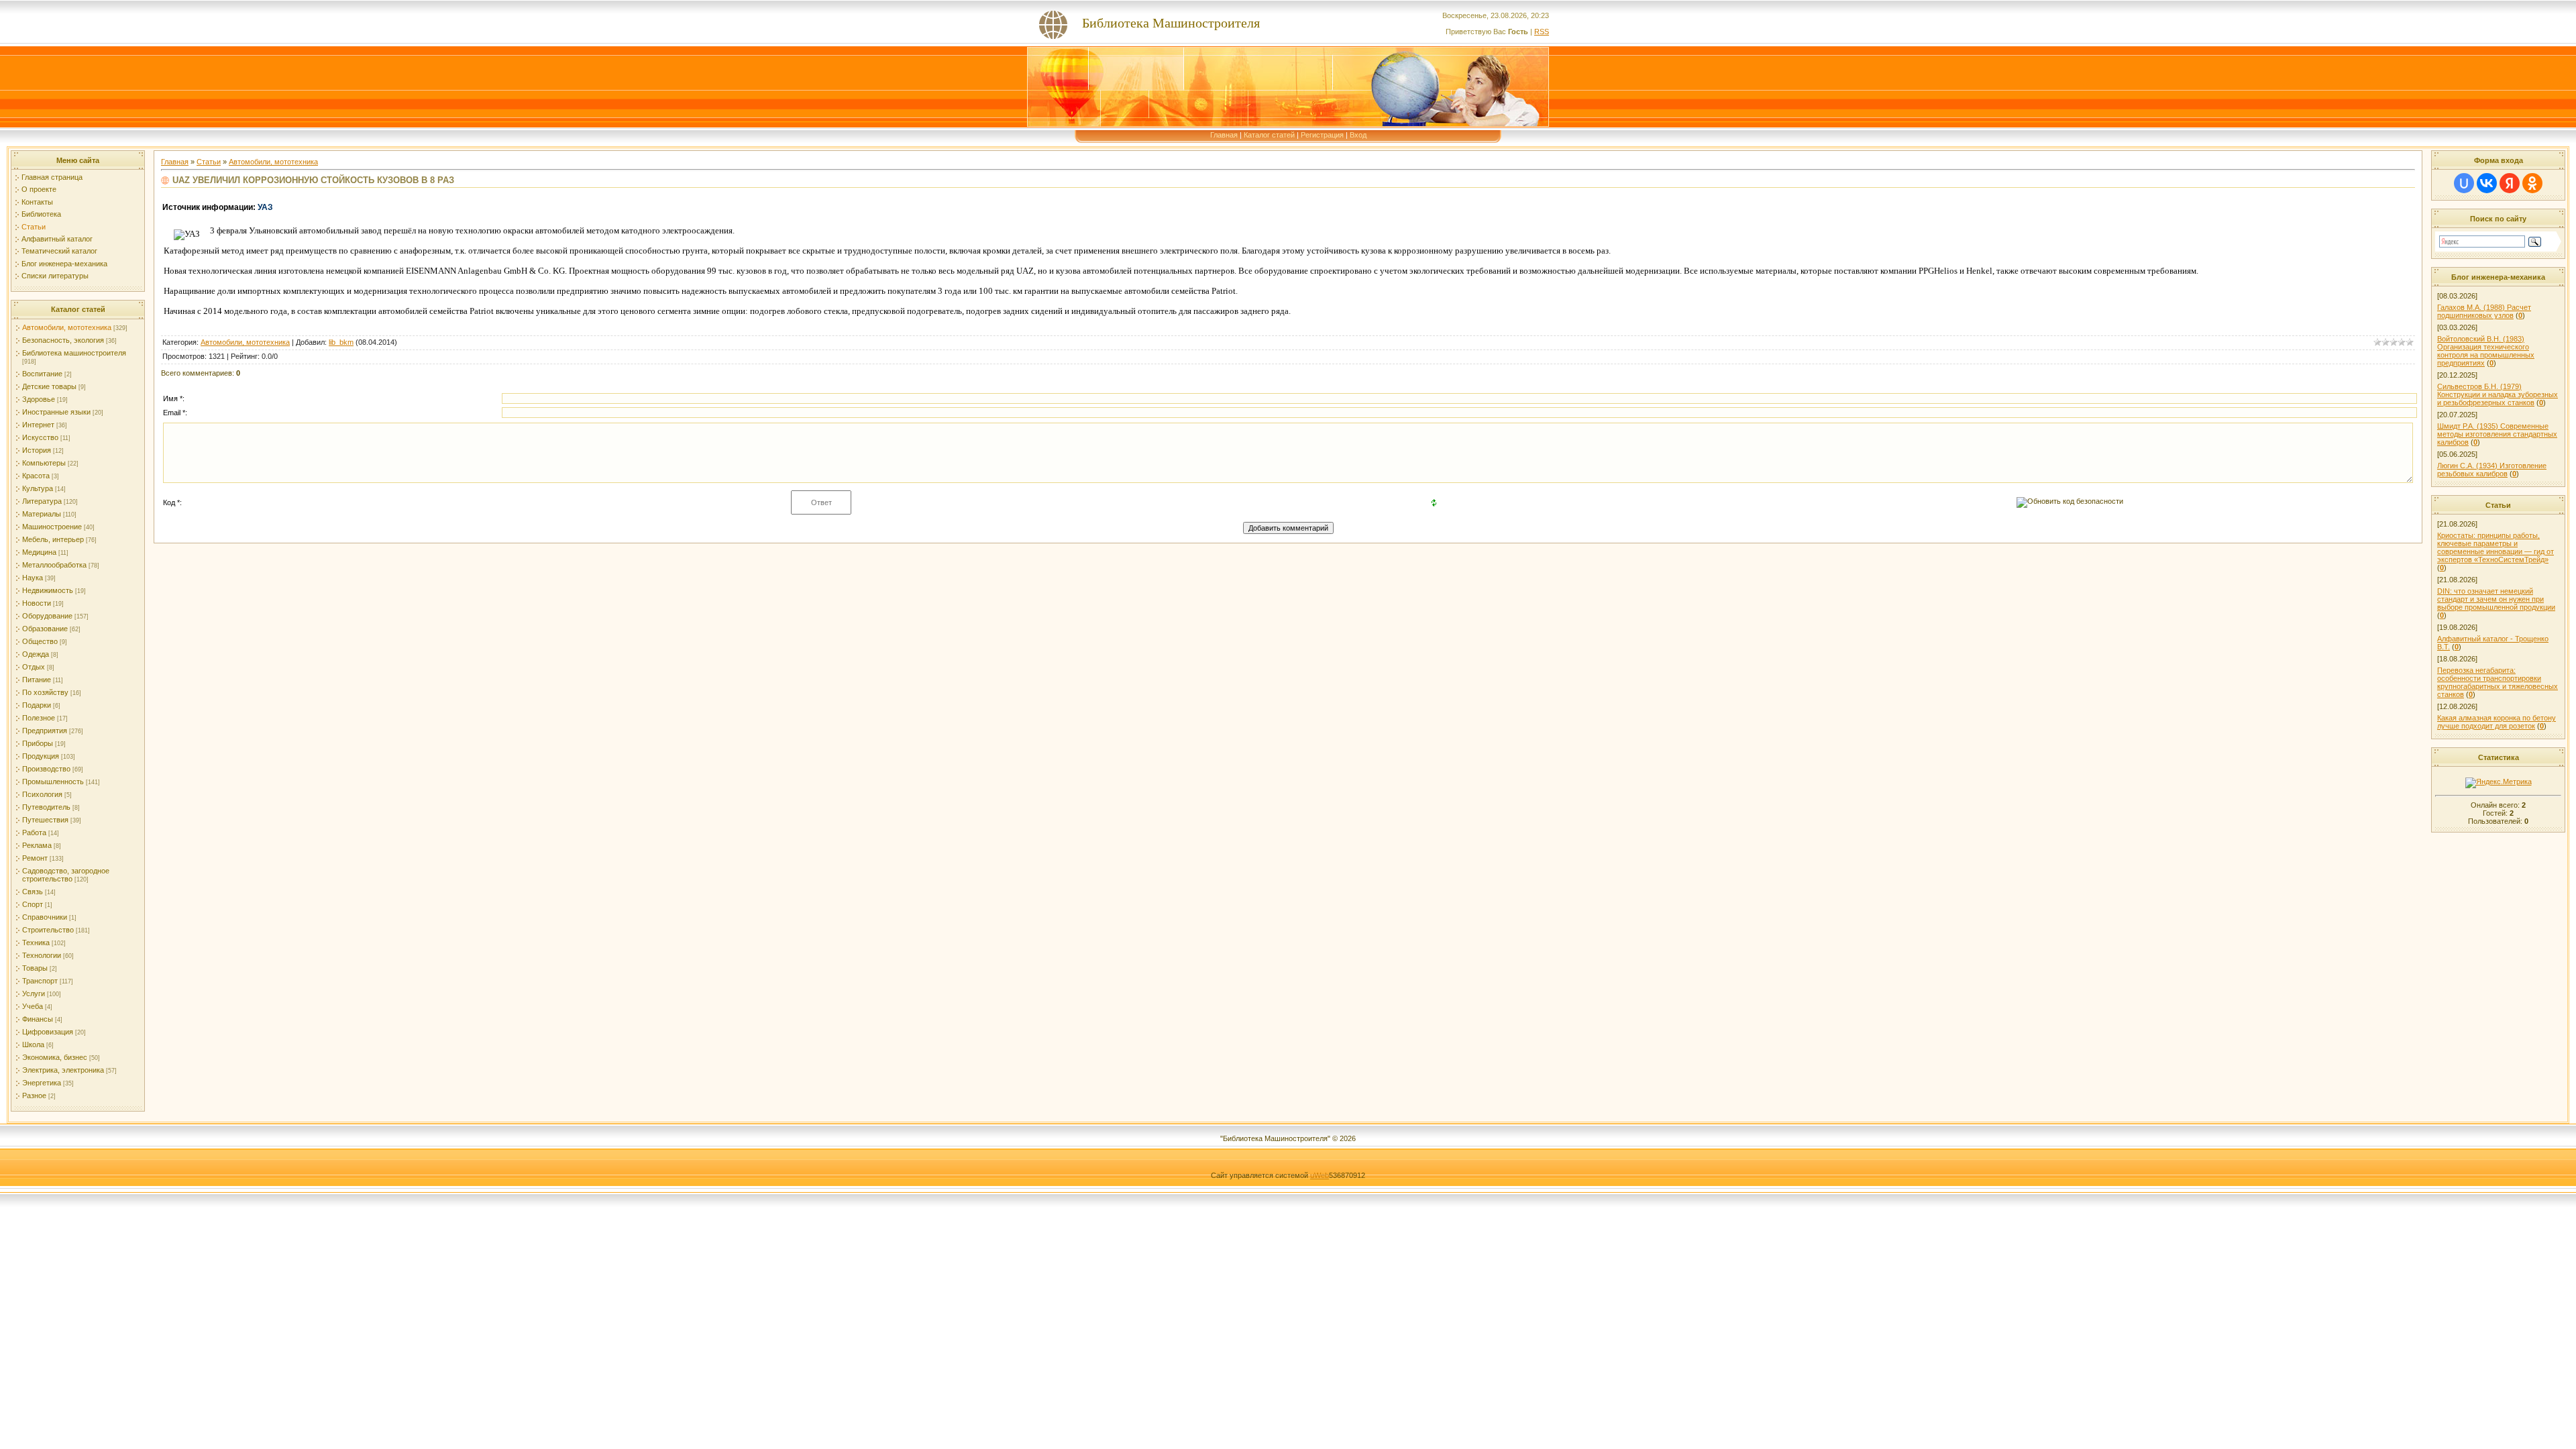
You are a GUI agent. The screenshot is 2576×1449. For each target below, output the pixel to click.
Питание (37, 680)
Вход (1358, 135)
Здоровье (39, 399)
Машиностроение (52, 527)
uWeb (1320, 1175)
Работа (34, 833)
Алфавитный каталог (57, 239)
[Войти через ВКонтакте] (2487, 183)
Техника (36, 943)
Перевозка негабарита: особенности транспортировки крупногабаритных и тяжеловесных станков (2498, 682)
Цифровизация (48, 1032)
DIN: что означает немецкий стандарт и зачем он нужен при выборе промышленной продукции (2496, 599)
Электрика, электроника (63, 1070)
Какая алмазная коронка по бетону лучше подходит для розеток (2497, 722)
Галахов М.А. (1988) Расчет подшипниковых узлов (2484, 311)
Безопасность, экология (63, 340)
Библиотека (41, 214)
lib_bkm (341, 342)
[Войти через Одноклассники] (2532, 183)
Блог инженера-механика (64, 264)
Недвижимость (48, 590)
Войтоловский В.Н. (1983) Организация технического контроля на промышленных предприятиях (2486, 351)
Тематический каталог (59, 251)
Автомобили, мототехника (67, 327)
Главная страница (52, 177)
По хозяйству (45, 692)
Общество (40, 641)
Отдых (34, 667)
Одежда (36, 654)
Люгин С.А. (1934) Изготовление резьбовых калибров (2492, 470)
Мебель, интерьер (53, 539)
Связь (33, 892)
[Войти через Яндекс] (2510, 183)
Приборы (38, 743)
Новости (37, 603)
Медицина (39, 552)
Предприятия (45, 731)
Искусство (40, 437)
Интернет (38, 425)
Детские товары (49, 386)
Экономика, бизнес (55, 1057)
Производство (46, 769)
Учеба (33, 1006)
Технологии (42, 955)
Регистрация (1322, 135)
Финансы (38, 1019)
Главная (1224, 135)
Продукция (41, 756)
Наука (33, 578)
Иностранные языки (56, 412)
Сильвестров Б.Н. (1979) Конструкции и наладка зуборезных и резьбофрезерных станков (2498, 394)
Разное (34, 1095)
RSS (1542, 32)
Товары (35, 968)
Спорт (33, 904)
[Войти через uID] (2464, 183)
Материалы (42, 514)
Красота (36, 476)
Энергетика (42, 1083)
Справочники (45, 917)
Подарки (37, 705)
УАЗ (265, 207)
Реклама (37, 845)
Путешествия (45, 820)
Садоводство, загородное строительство (66, 875)
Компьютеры (44, 463)
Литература (42, 501)
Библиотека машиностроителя (74, 353)
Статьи (34, 227)
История (37, 450)
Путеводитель (46, 807)
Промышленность (53, 782)
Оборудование (47, 616)
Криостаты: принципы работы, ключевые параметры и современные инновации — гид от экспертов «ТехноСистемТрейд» (2495, 547)
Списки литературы (55, 276)
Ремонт (35, 858)
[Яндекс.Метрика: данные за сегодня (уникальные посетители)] (2499, 783)
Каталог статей (1269, 135)
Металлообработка (54, 565)
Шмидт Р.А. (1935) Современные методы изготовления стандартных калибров (2497, 434)
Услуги (34, 994)
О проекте (39, 189)
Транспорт (40, 981)
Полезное (39, 718)
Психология (42, 794)
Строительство (48, 930)
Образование (45, 629)
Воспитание (42, 374)
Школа (33, 1044)
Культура (38, 488)
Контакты (37, 202)
